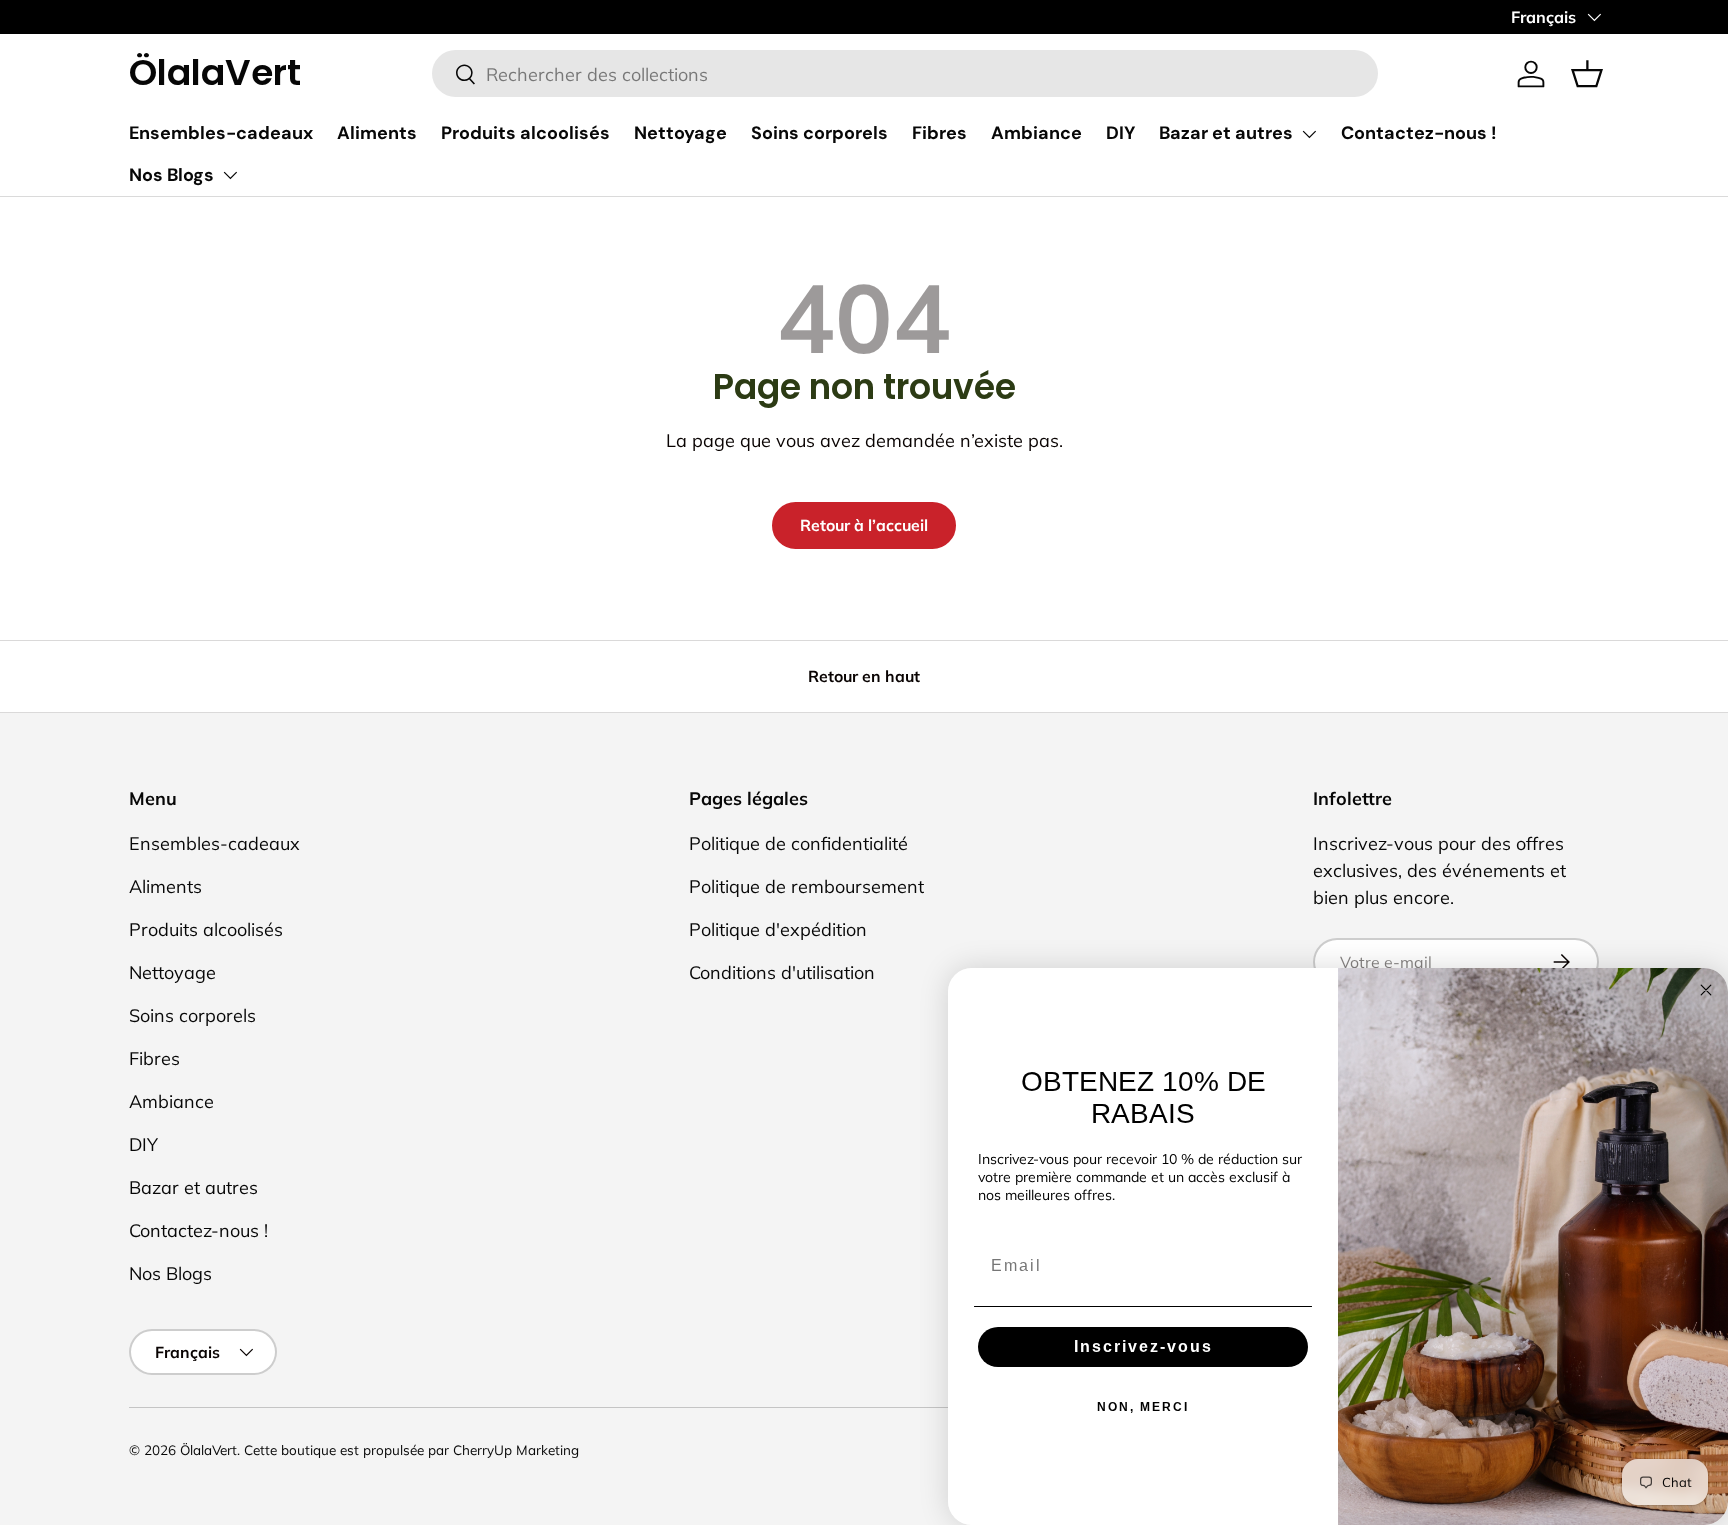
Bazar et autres (1226, 133)
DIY (1120, 133)
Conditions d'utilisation (782, 972)
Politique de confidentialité (798, 843)
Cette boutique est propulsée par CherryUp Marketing (411, 1449)
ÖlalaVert (208, 1449)
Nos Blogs (171, 175)
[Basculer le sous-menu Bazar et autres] (1309, 134)
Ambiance (1036, 133)
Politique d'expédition (778, 929)
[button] (1587, 74)
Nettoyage (680, 133)
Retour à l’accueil (864, 525)
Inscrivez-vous (1143, 1346)
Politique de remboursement (806, 886)
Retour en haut (864, 676)
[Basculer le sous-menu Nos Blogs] (230, 175)
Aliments (377, 133)
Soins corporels (819, 133)
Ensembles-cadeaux (221, 133)
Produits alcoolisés (525, 133)
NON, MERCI (1143, 1407)
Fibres (939, 133)
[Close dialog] (1706, 990)
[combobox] (905, 74)
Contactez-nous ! (1419, 133)
